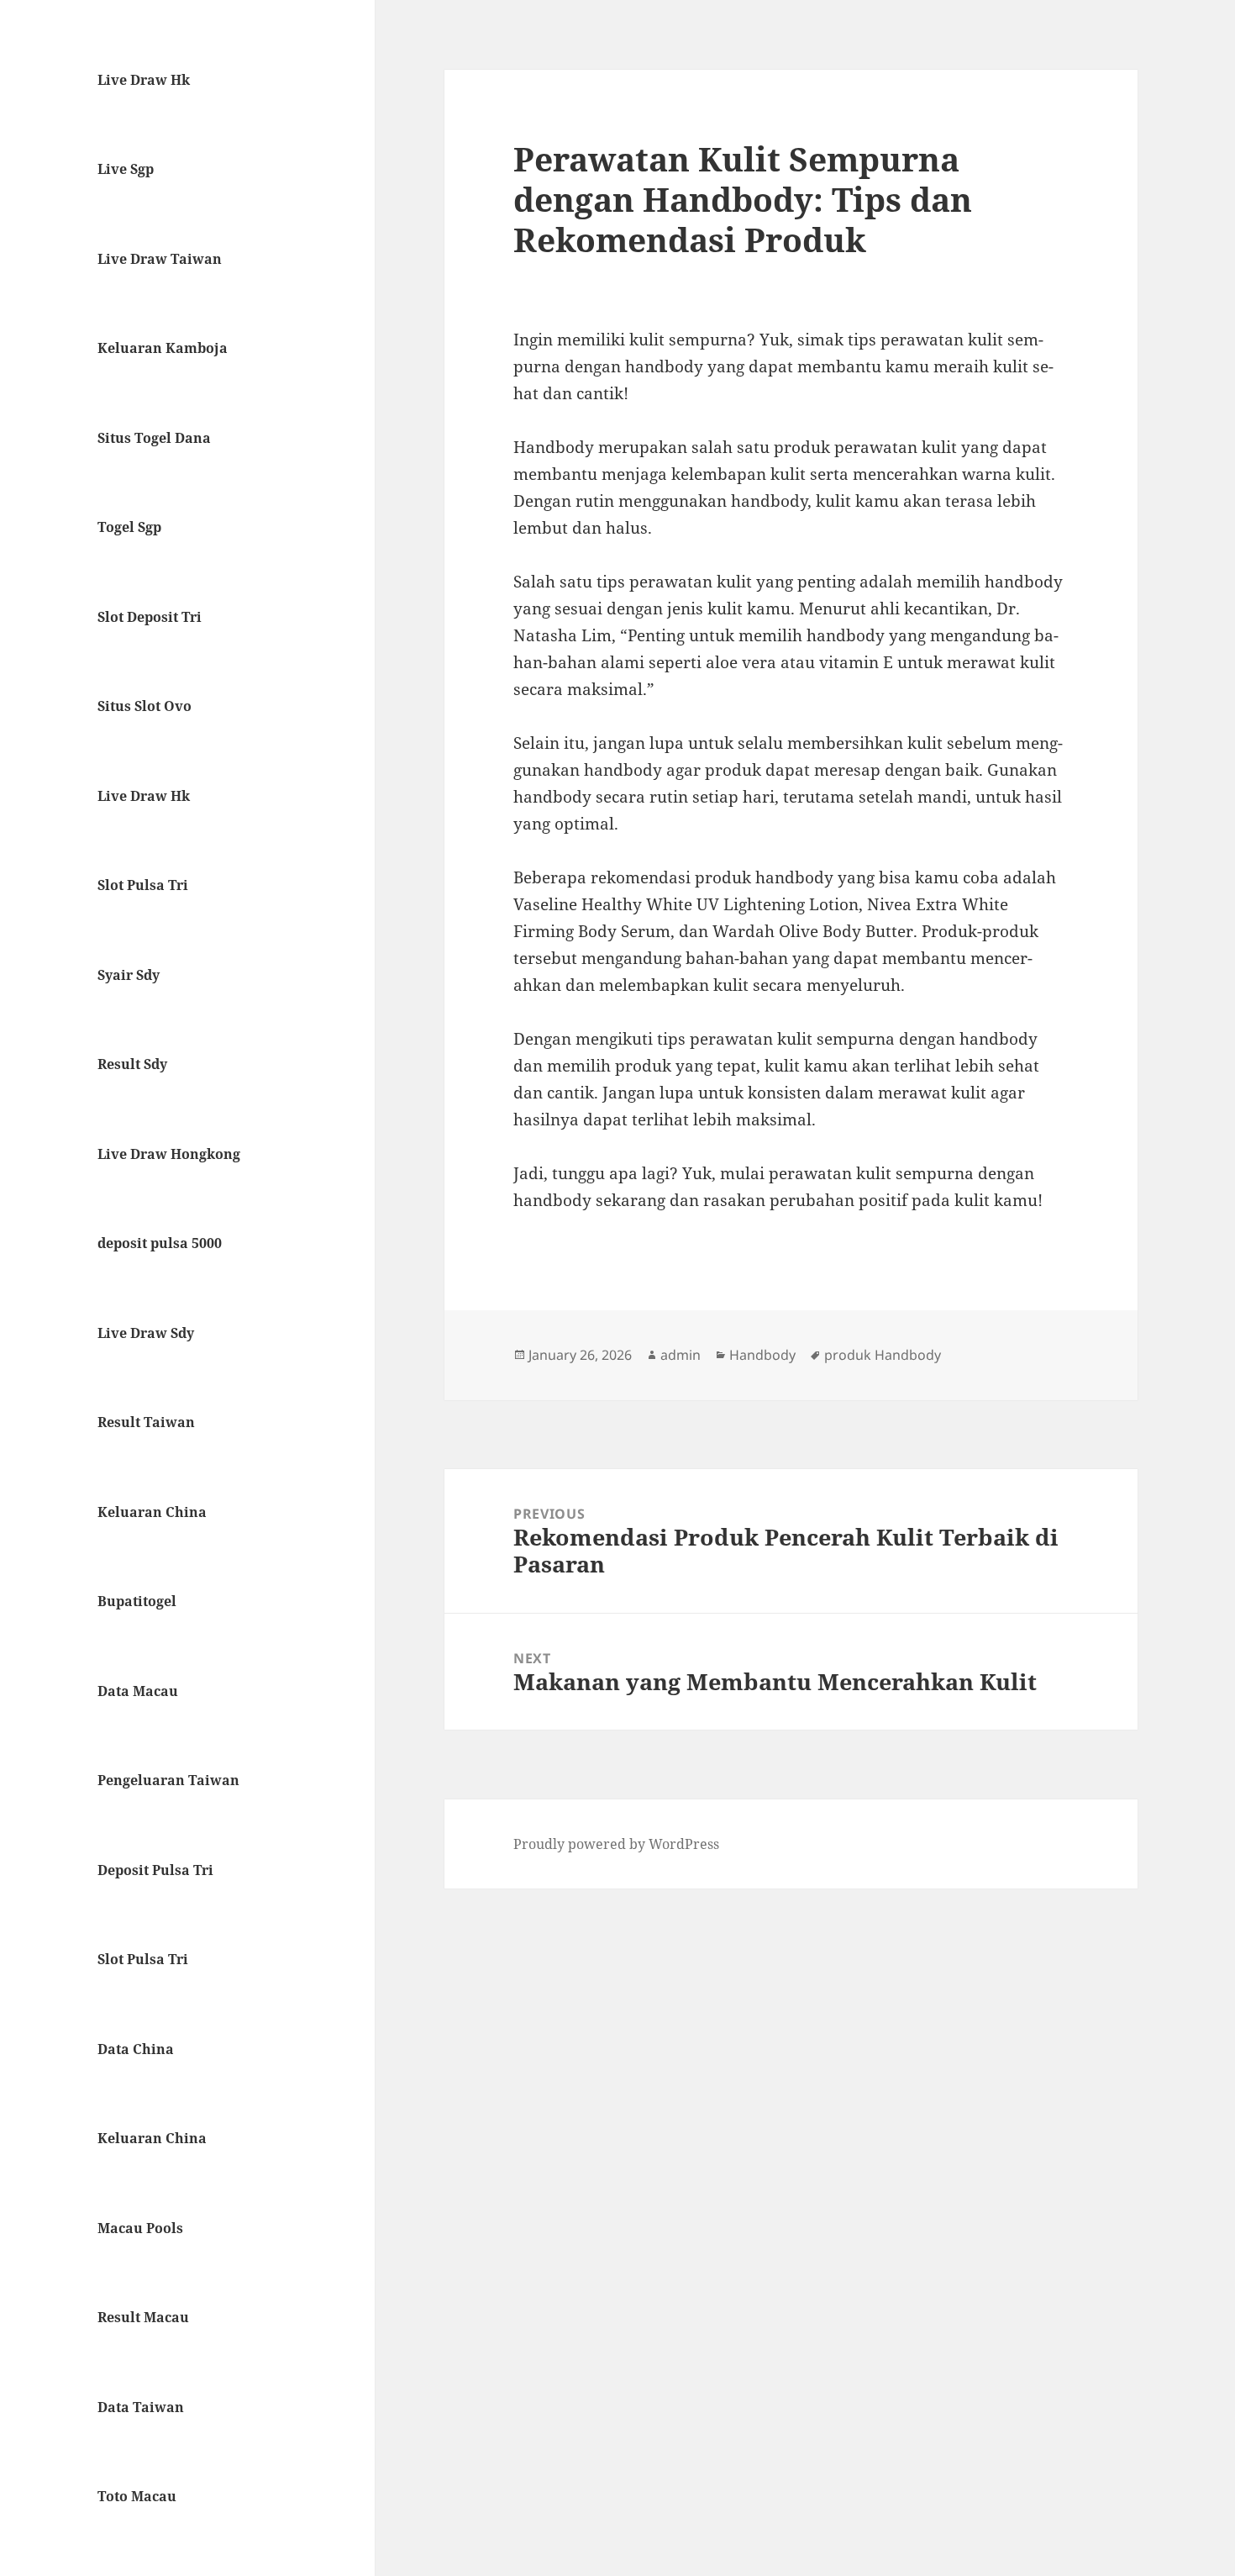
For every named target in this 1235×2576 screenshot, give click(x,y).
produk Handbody (883, 1355)
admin (681, 1355)
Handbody (762, 1355)
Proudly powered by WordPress (616, 1844)
